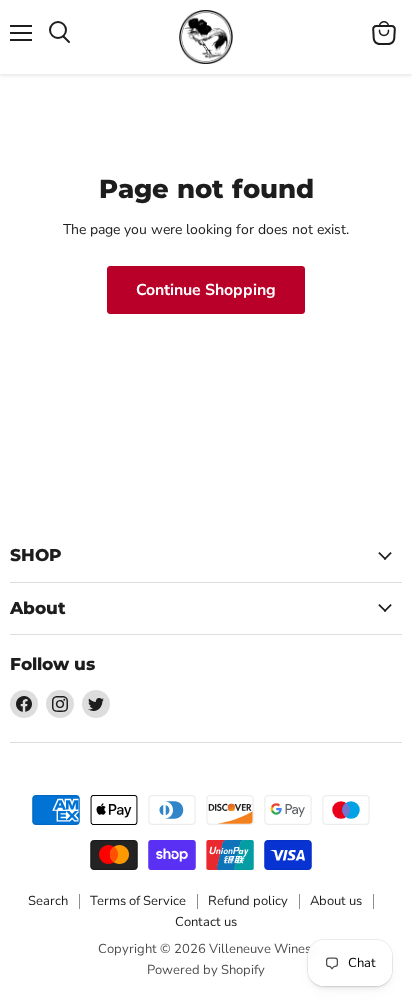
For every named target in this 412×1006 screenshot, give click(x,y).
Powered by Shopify (206, 970)
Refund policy (248, 901)
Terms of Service (138, 901)
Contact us (206, 922)
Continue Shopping (206, 290)
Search (48, 901)
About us (336, 901)
